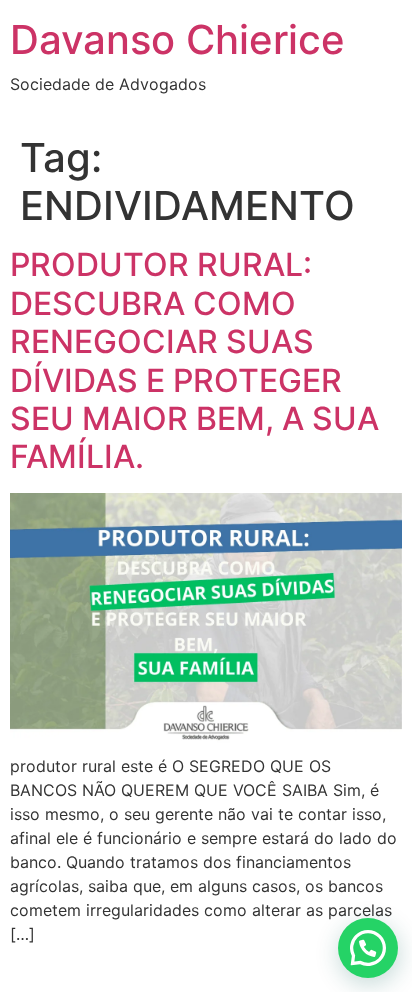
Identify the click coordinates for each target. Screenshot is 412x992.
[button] (368, 948)
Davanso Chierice (177, 39)
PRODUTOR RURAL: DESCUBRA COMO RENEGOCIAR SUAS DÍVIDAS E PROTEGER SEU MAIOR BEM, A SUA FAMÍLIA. (194, 360)
